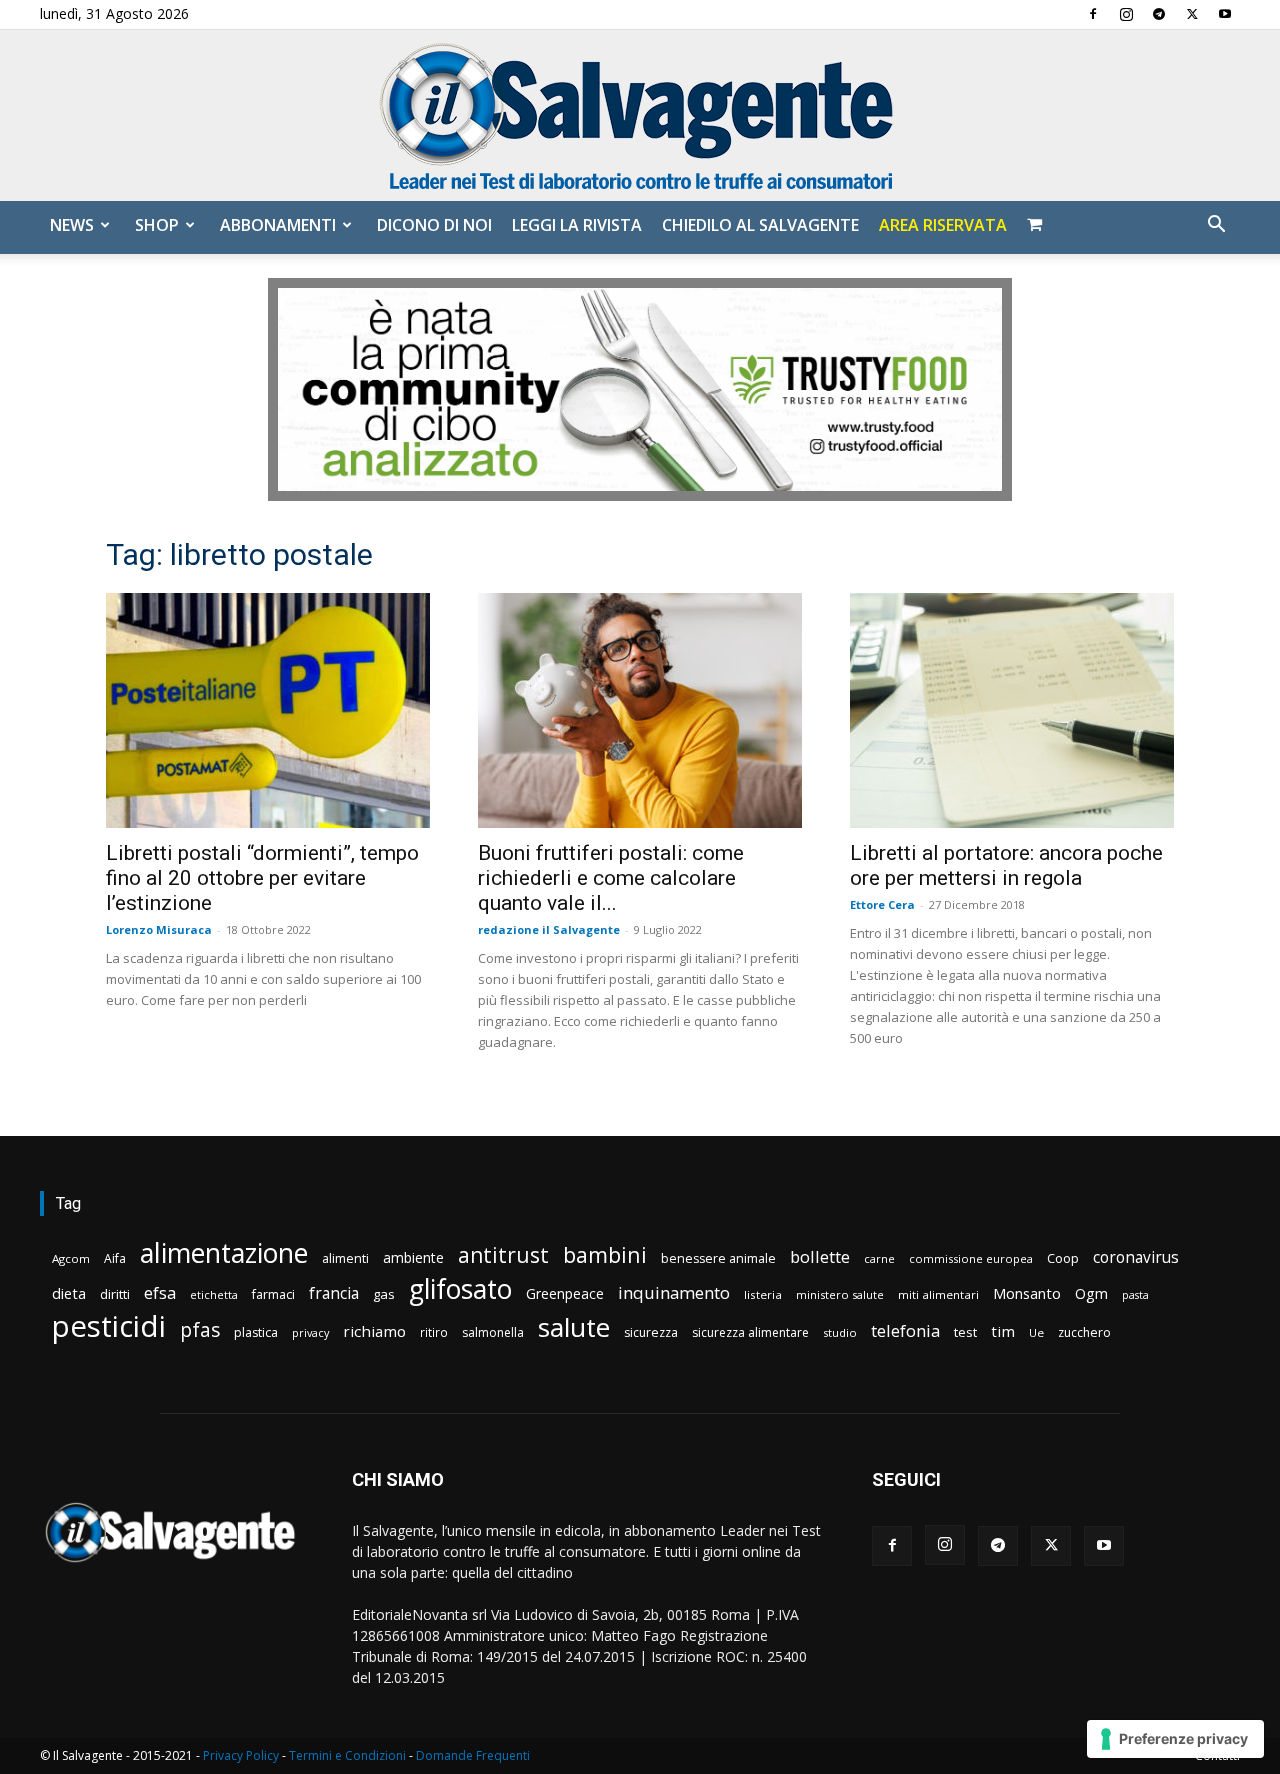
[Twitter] (1192, 14)
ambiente (413, 1257)
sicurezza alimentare (750, 1332)
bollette (820, 1256)
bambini (605, 1254)
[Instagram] (1126, 14)
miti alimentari (938, 1294)
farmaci (273, 1294)
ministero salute (840, 1294)
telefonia (905, 1330)
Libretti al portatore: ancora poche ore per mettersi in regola (1006, 865)
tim (1003, 1331)
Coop (1063, 1258)
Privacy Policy (241, 1755)
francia (334, 1293)
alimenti (345, 1258)
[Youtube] (1225, 14)
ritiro (434, 1332)
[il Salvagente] (640, 115)
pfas (200, 1330)
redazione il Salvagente (549, 929)
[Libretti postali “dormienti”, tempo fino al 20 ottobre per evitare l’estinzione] (268, 710)
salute (574, 1327)
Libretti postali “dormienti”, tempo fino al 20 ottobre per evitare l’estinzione (262, 878)
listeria (763, 1294)
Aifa (115, 1258)
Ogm (1091, 1293)
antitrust (503, 1254)
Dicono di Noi (434, 225)
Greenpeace (565, 1293)
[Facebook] (1093, 14)
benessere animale (718, 1258)
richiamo (374, 1331)
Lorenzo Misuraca (159, 929)
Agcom (71, 1258)
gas (384, 1294)
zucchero (1084, 1332)
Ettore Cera (882, 904)
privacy (310, 1332)
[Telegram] (1159, 14)
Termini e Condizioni (347, 1755)
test (965, 1332)
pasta (1135, 1295)
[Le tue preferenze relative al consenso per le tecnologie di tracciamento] (1175, 1739)
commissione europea (971, 1258)
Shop (157, 225)
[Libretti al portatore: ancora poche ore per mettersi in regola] (1012, 710)
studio (840, 1332)
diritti (115, 1294)
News (72, 225)
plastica (256, 1332)
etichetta (214, 1294)
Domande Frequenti (473, 1755)
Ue (1036, 1332)
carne (879, 1258)
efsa (160, 1293)
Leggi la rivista (577, 225)
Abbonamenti (278, 225)
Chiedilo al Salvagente (760, 225)
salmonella (493, 1332)
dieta (69, 1293)
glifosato (460, 1289)
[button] (1216, 226)
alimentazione (224, 1252)
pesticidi (109, 1326)
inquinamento (674, 1292)
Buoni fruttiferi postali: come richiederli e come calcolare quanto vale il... (611, 878)
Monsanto (1027, 1293)
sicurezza (651, 1332)
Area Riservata (943, 225)
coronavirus (1136, 1257)
